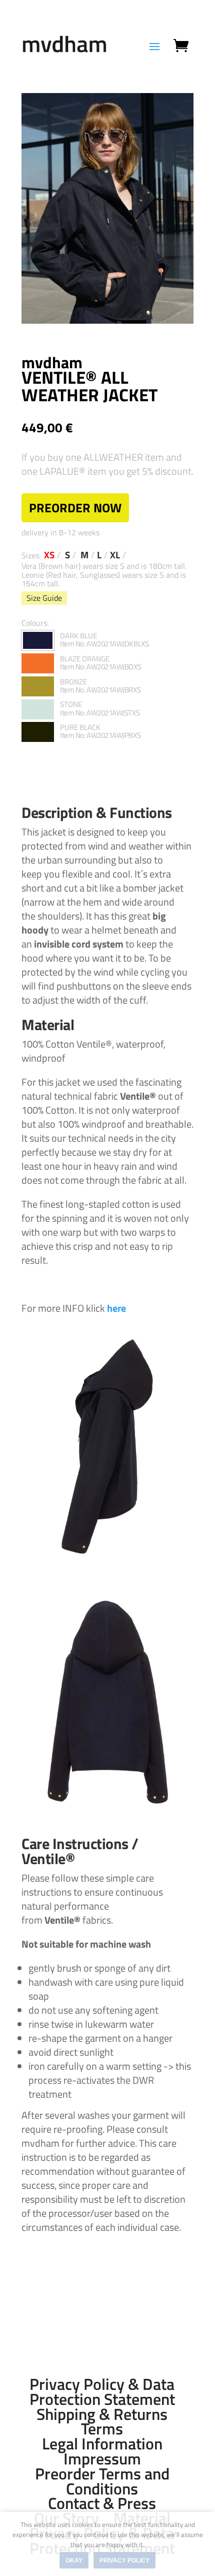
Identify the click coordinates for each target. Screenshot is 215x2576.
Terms (102, 2428)
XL (115, 555)
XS (49, 555)
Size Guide (44, 598)
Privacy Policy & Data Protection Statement (102, 2391)
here (116, 1308)
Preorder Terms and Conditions (102, 2481)
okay (74, 2560)
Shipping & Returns (102, 2414)
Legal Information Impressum (102, 2451)
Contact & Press (102, 2503)
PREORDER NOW (75, 508)
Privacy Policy (124, 2560)
